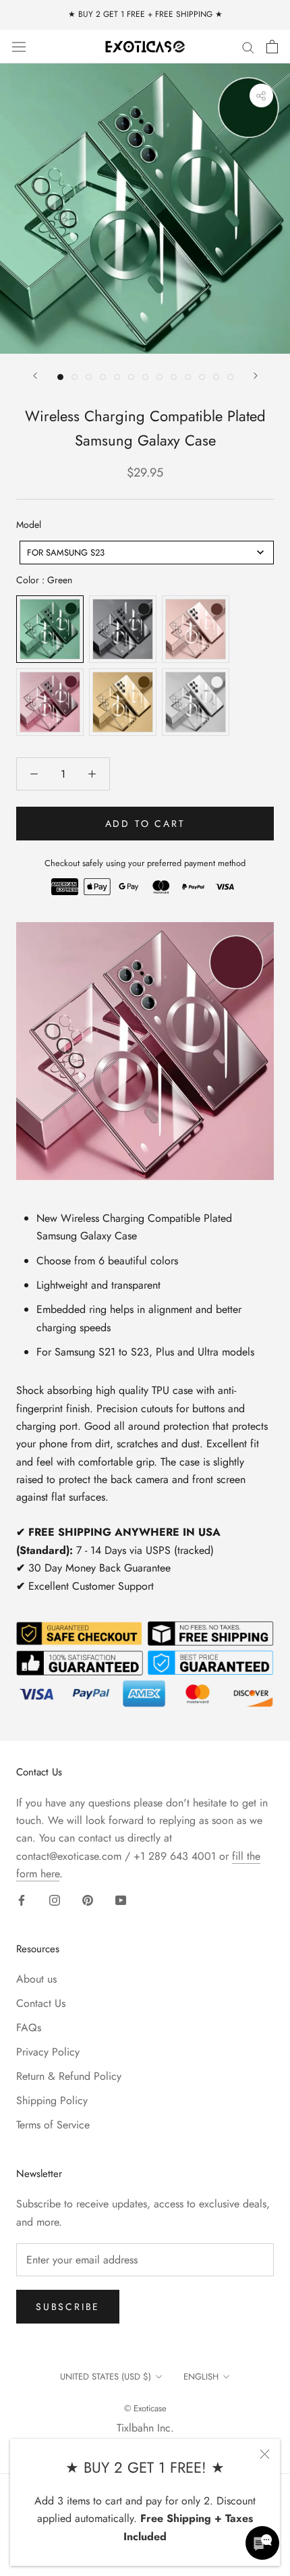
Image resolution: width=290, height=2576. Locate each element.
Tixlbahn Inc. (145, 2428)
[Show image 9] (174, 377)
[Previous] (35, 376)
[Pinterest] (88, 1900)
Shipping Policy (52, 2100)
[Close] (265, 2454)
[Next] (256, 376)
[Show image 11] (202, 377)
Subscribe (68, 2307)
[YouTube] (121, 1900)
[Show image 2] (75, 377)
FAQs (29, 2028)
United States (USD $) (106, 2377)
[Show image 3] (89, 377)
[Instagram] (55, 1900)
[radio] (50, 629)
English (201, 2377)
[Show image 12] (216, 377)
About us (36, 1979)
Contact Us (41, 2003)
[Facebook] (22, 1900)
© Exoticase (145, 2408)
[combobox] (147, 553)
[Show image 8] (159, 377)
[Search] (248, 47)
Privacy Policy (48, 2052)
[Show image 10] (188, 377)
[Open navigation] (19, 46)
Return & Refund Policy (69, 2076)
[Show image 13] (230, 377)
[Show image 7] (145, 377)
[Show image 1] (60, 377)
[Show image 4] (103, 377)
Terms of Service (53, 2125)
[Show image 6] (131, 377)
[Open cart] (272, 47)
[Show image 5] (117, 377)
